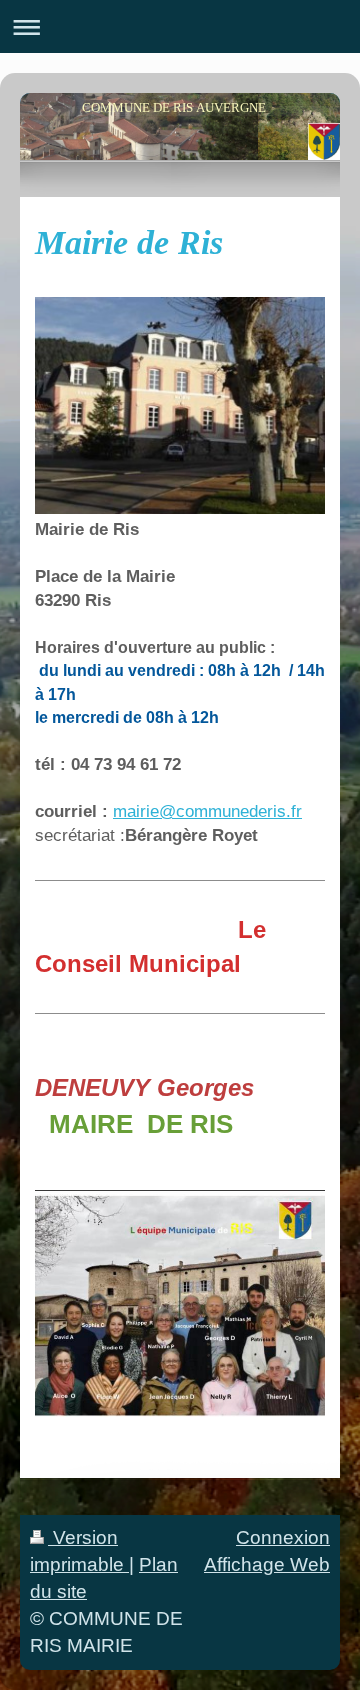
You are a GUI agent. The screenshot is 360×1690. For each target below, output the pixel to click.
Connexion (283, 1537)
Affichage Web (267, 1564)
